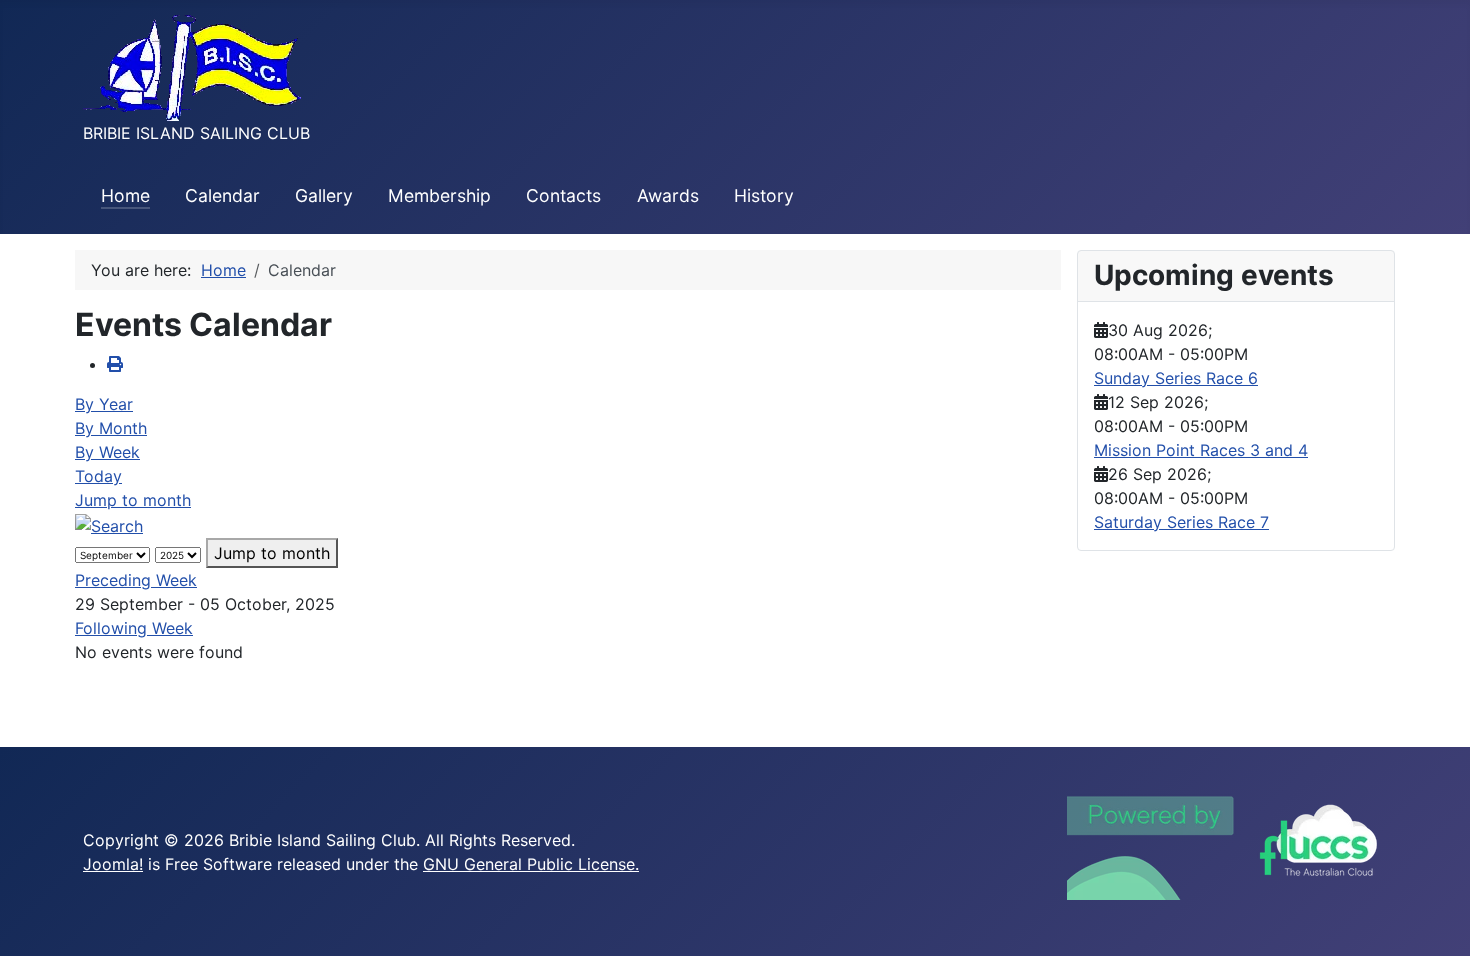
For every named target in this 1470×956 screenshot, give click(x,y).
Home (125, 195)
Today (98, 476)
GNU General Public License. (531, 864)
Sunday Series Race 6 (1176, 378)
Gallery (324, 195)
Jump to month (133, 500)
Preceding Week (136, 580)
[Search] (109, 524)
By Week (107, 452)
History (764, 195)
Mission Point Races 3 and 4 (1201, 450)
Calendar (222, 195)
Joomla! (113, 864)
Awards (668, 195)
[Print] (115, 364)
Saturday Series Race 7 (1181, 522)
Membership (439, 195)
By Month (111, 428)
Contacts (563, 195)
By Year (104, 404)
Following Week (134, 628)
